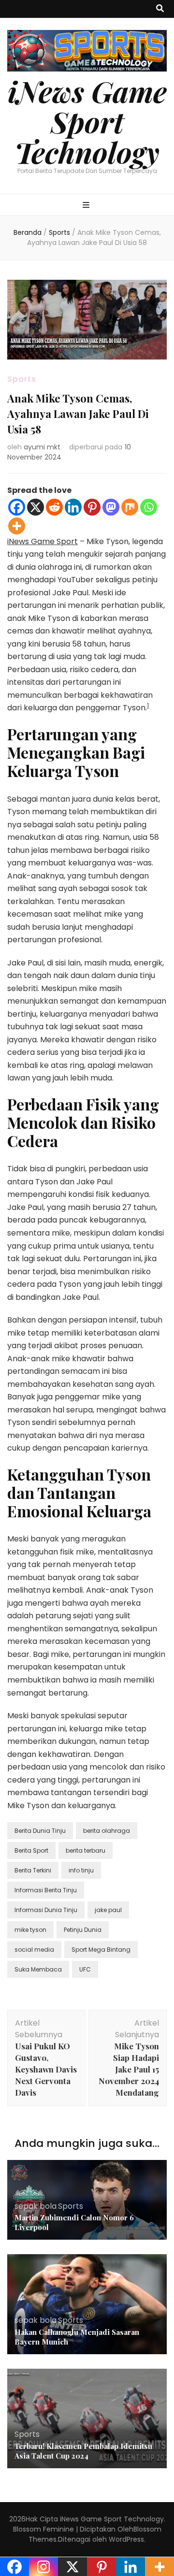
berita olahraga (107, 1831)
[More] (17, 526)
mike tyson (30, 1930)
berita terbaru (86, 1850)
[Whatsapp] (149, 507)
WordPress (126, 2539)
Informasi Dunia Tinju (46, 1910)
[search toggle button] (160, 9)
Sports (22, 379)
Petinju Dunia (83, 1930)
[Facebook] (17, 507)
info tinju (81, 1870)
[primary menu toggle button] (87, 206)
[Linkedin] (73, 507)
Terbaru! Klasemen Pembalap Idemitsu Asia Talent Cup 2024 (83, 2451)
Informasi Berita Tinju (46, 1890)
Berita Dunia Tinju (40, 1831)
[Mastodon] (111, 507)
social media (34, 1950)
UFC (85, 1969)
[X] (36, 507)
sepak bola (36, 2206)
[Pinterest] (92, 507)
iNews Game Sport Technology (87, 121)
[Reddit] (54, 507)
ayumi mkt (42, 447)
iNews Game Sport (43, 541)
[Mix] (130, 507)
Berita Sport (31, 1850)
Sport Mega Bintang (101, 1950)
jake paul (108, 1910)
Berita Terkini (33, 1870)
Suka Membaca (38, 1969)
